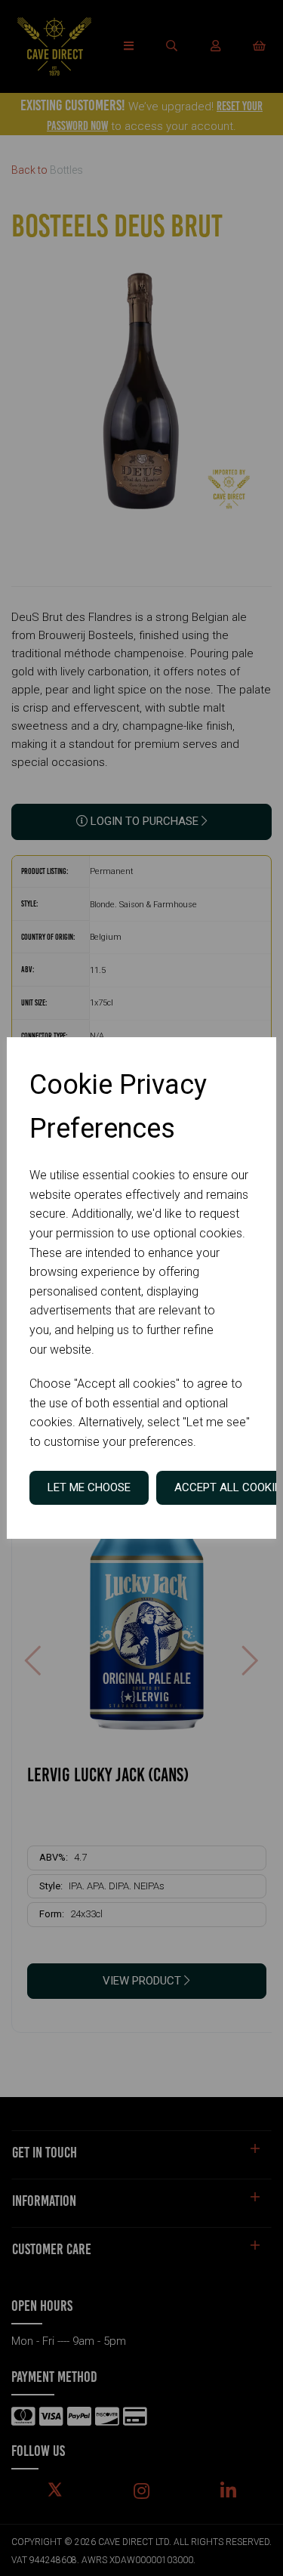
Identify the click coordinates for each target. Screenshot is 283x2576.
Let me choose (89, 1487)
